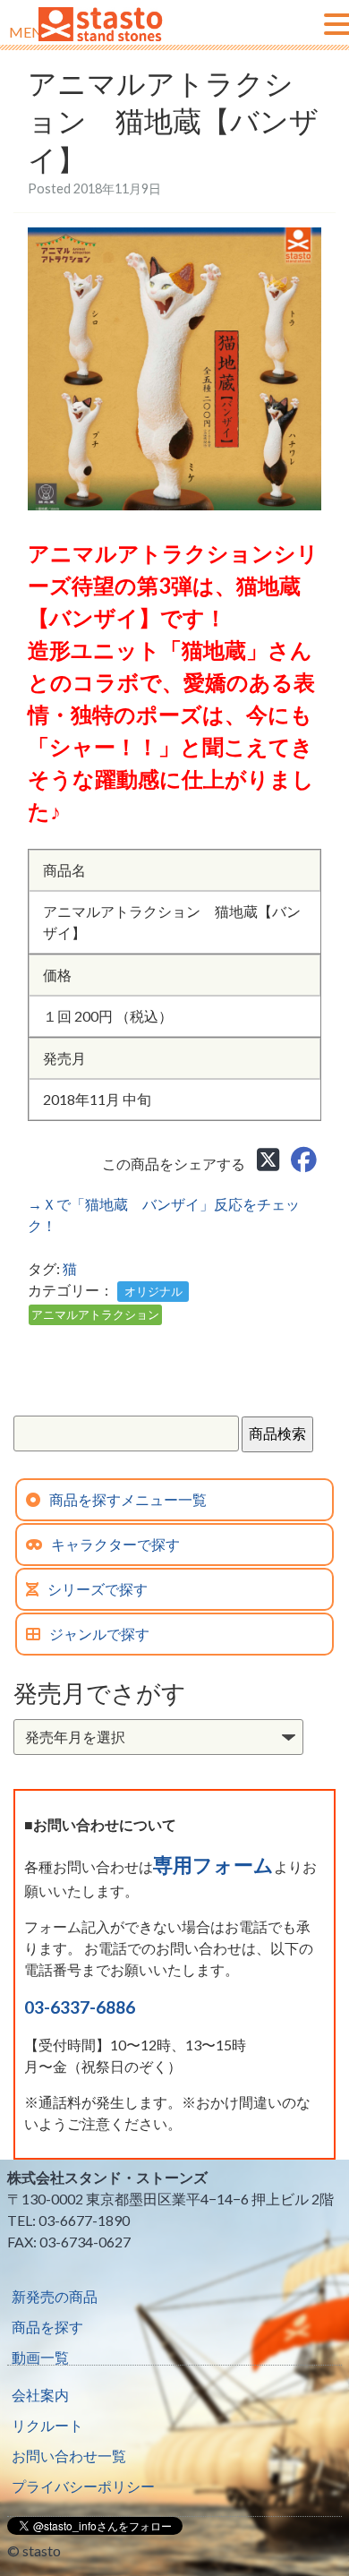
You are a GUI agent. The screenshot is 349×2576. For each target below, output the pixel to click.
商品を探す (47, 2327)
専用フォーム (213, 1865)
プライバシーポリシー (83, 2486)
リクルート (47, 2425)
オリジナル (153, 1291)
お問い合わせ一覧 (69, 2456)
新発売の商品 (55, 2296)
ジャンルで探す (99, 1634)
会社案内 (40, 2395)
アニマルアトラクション (95, 1314)
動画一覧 (40, 2357)
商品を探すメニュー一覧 (128, 1499)
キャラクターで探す (115, 1544)
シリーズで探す (98, 1589)
